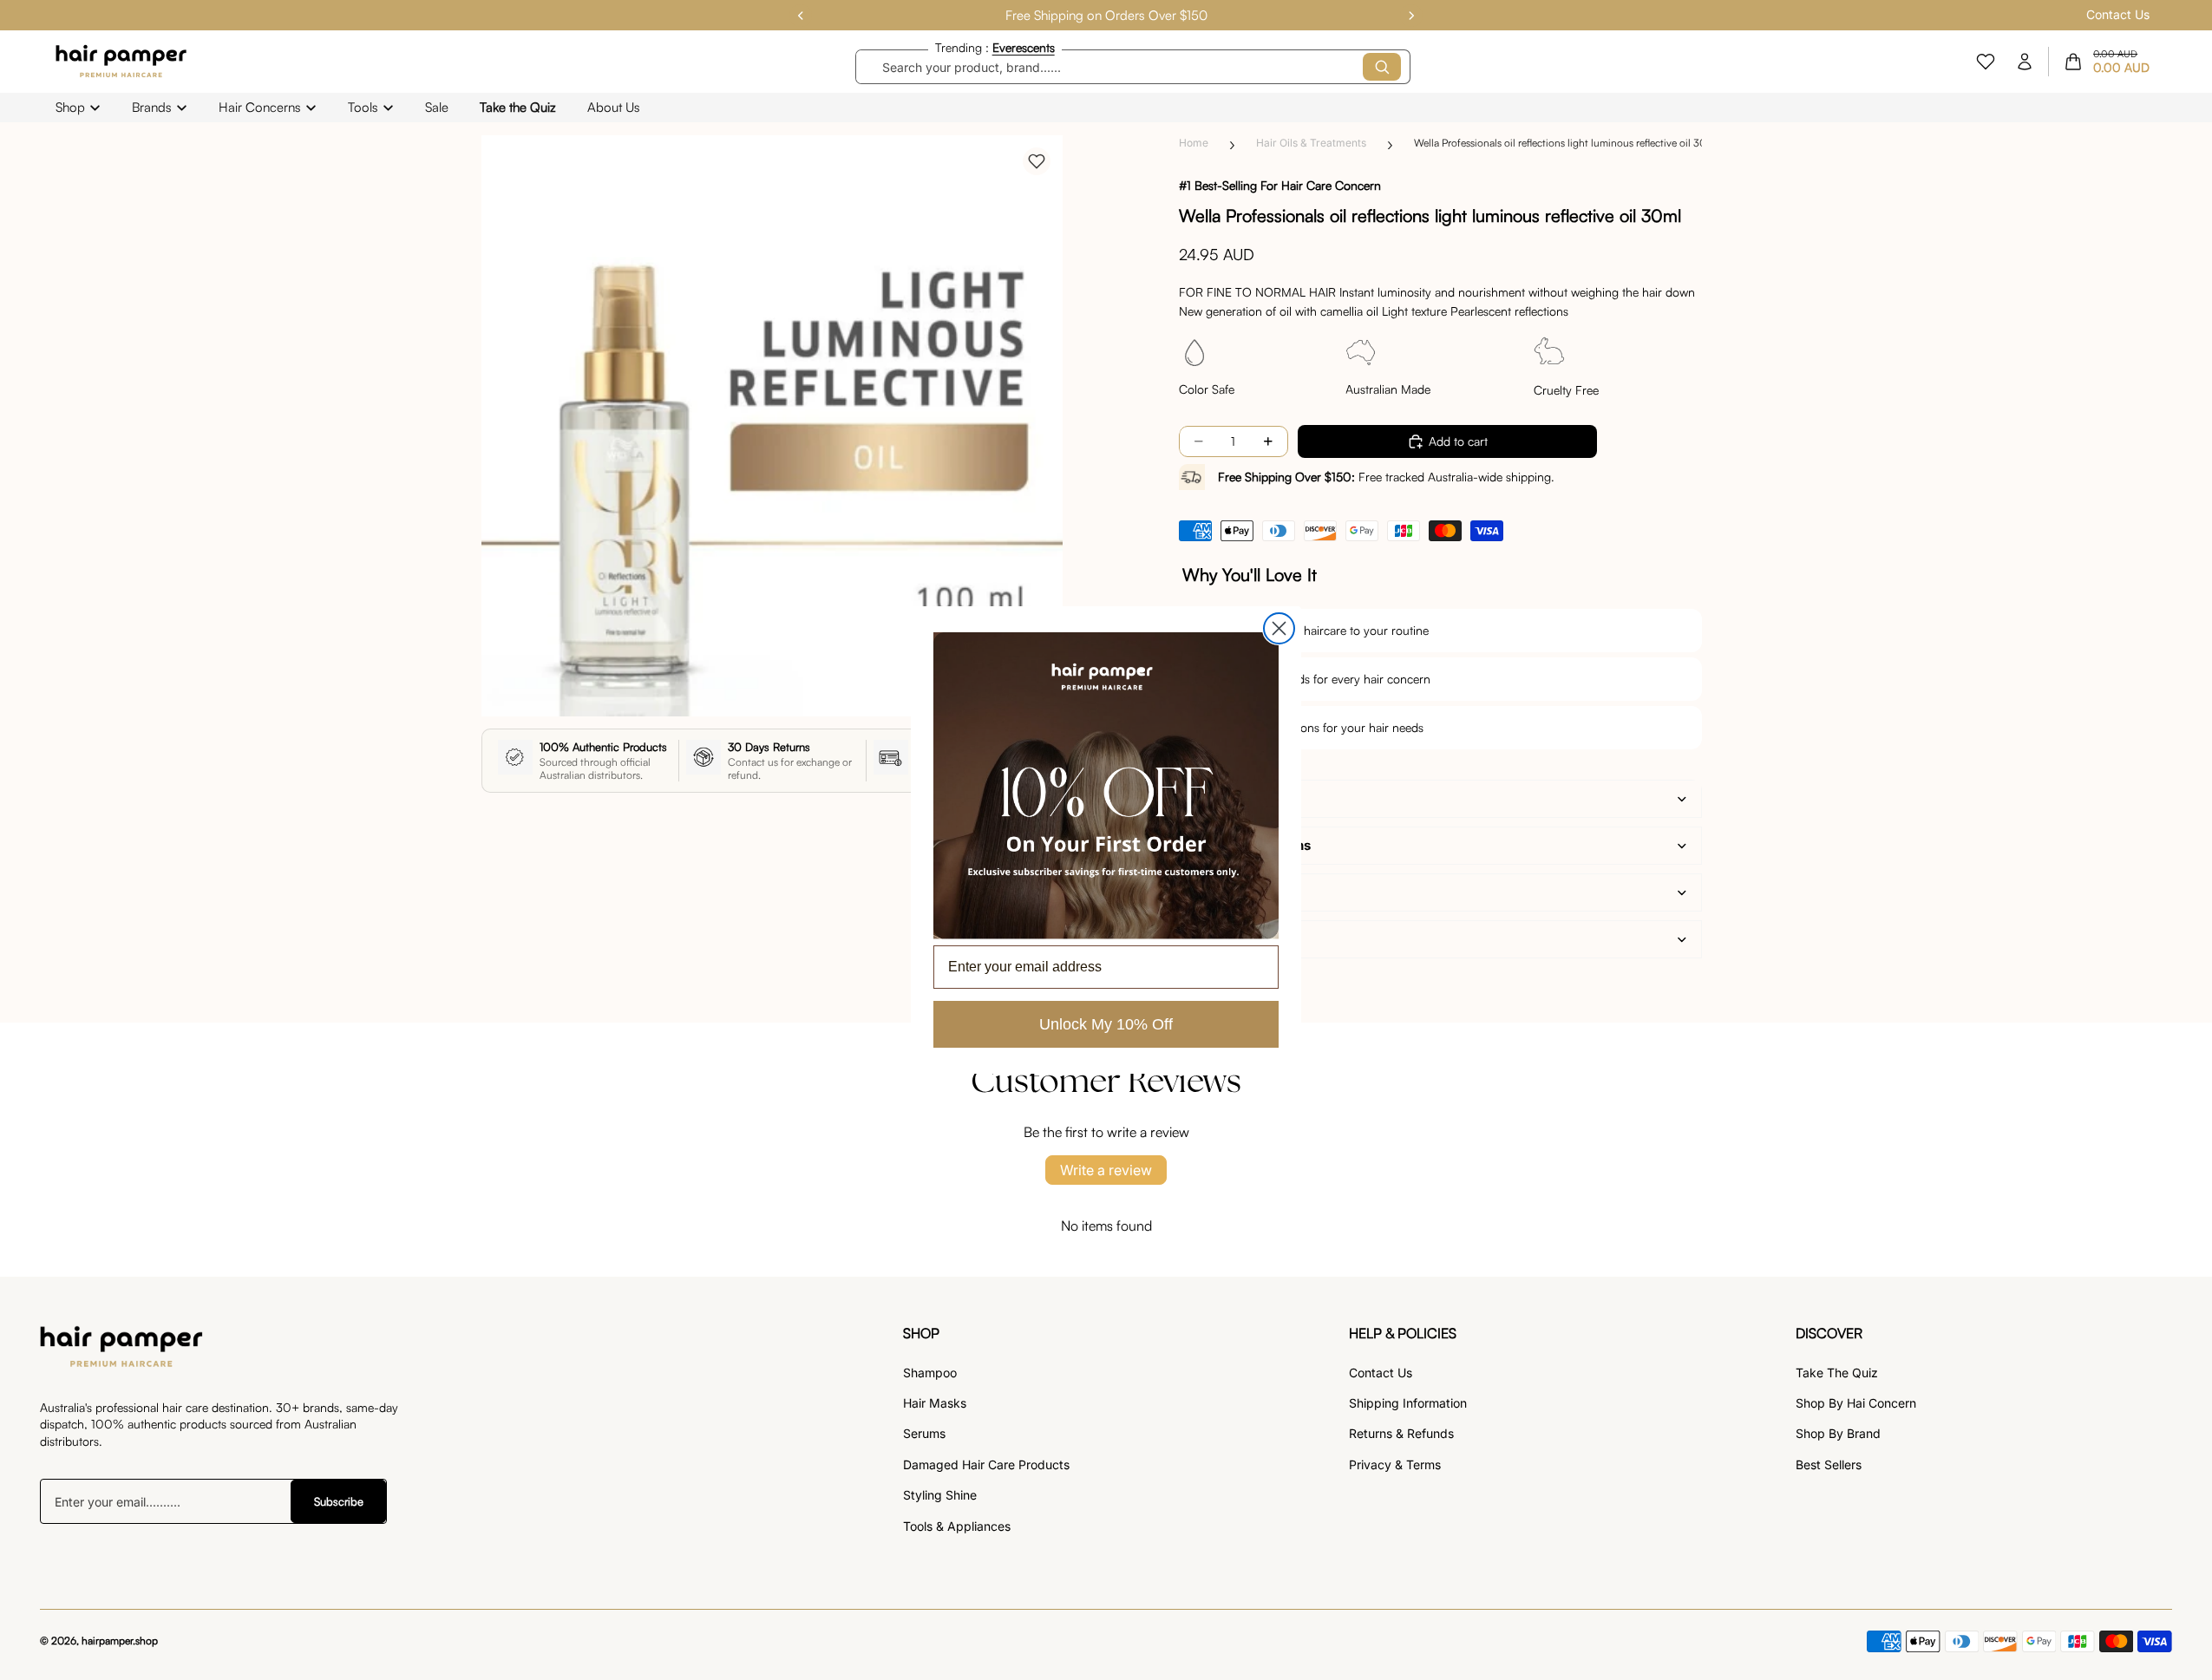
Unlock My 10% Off (1106, 1024)
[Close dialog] (1279, 628)
